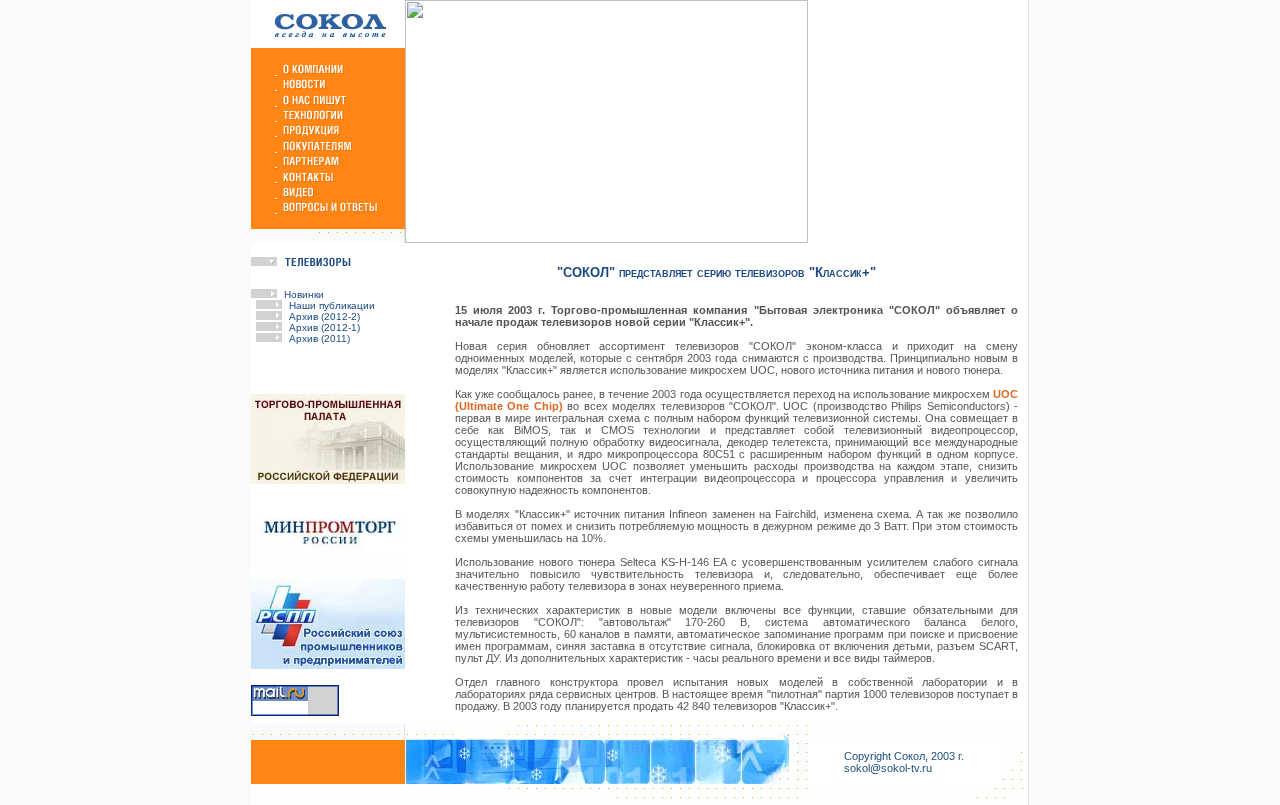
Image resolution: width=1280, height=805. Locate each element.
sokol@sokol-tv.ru (888, 768)
